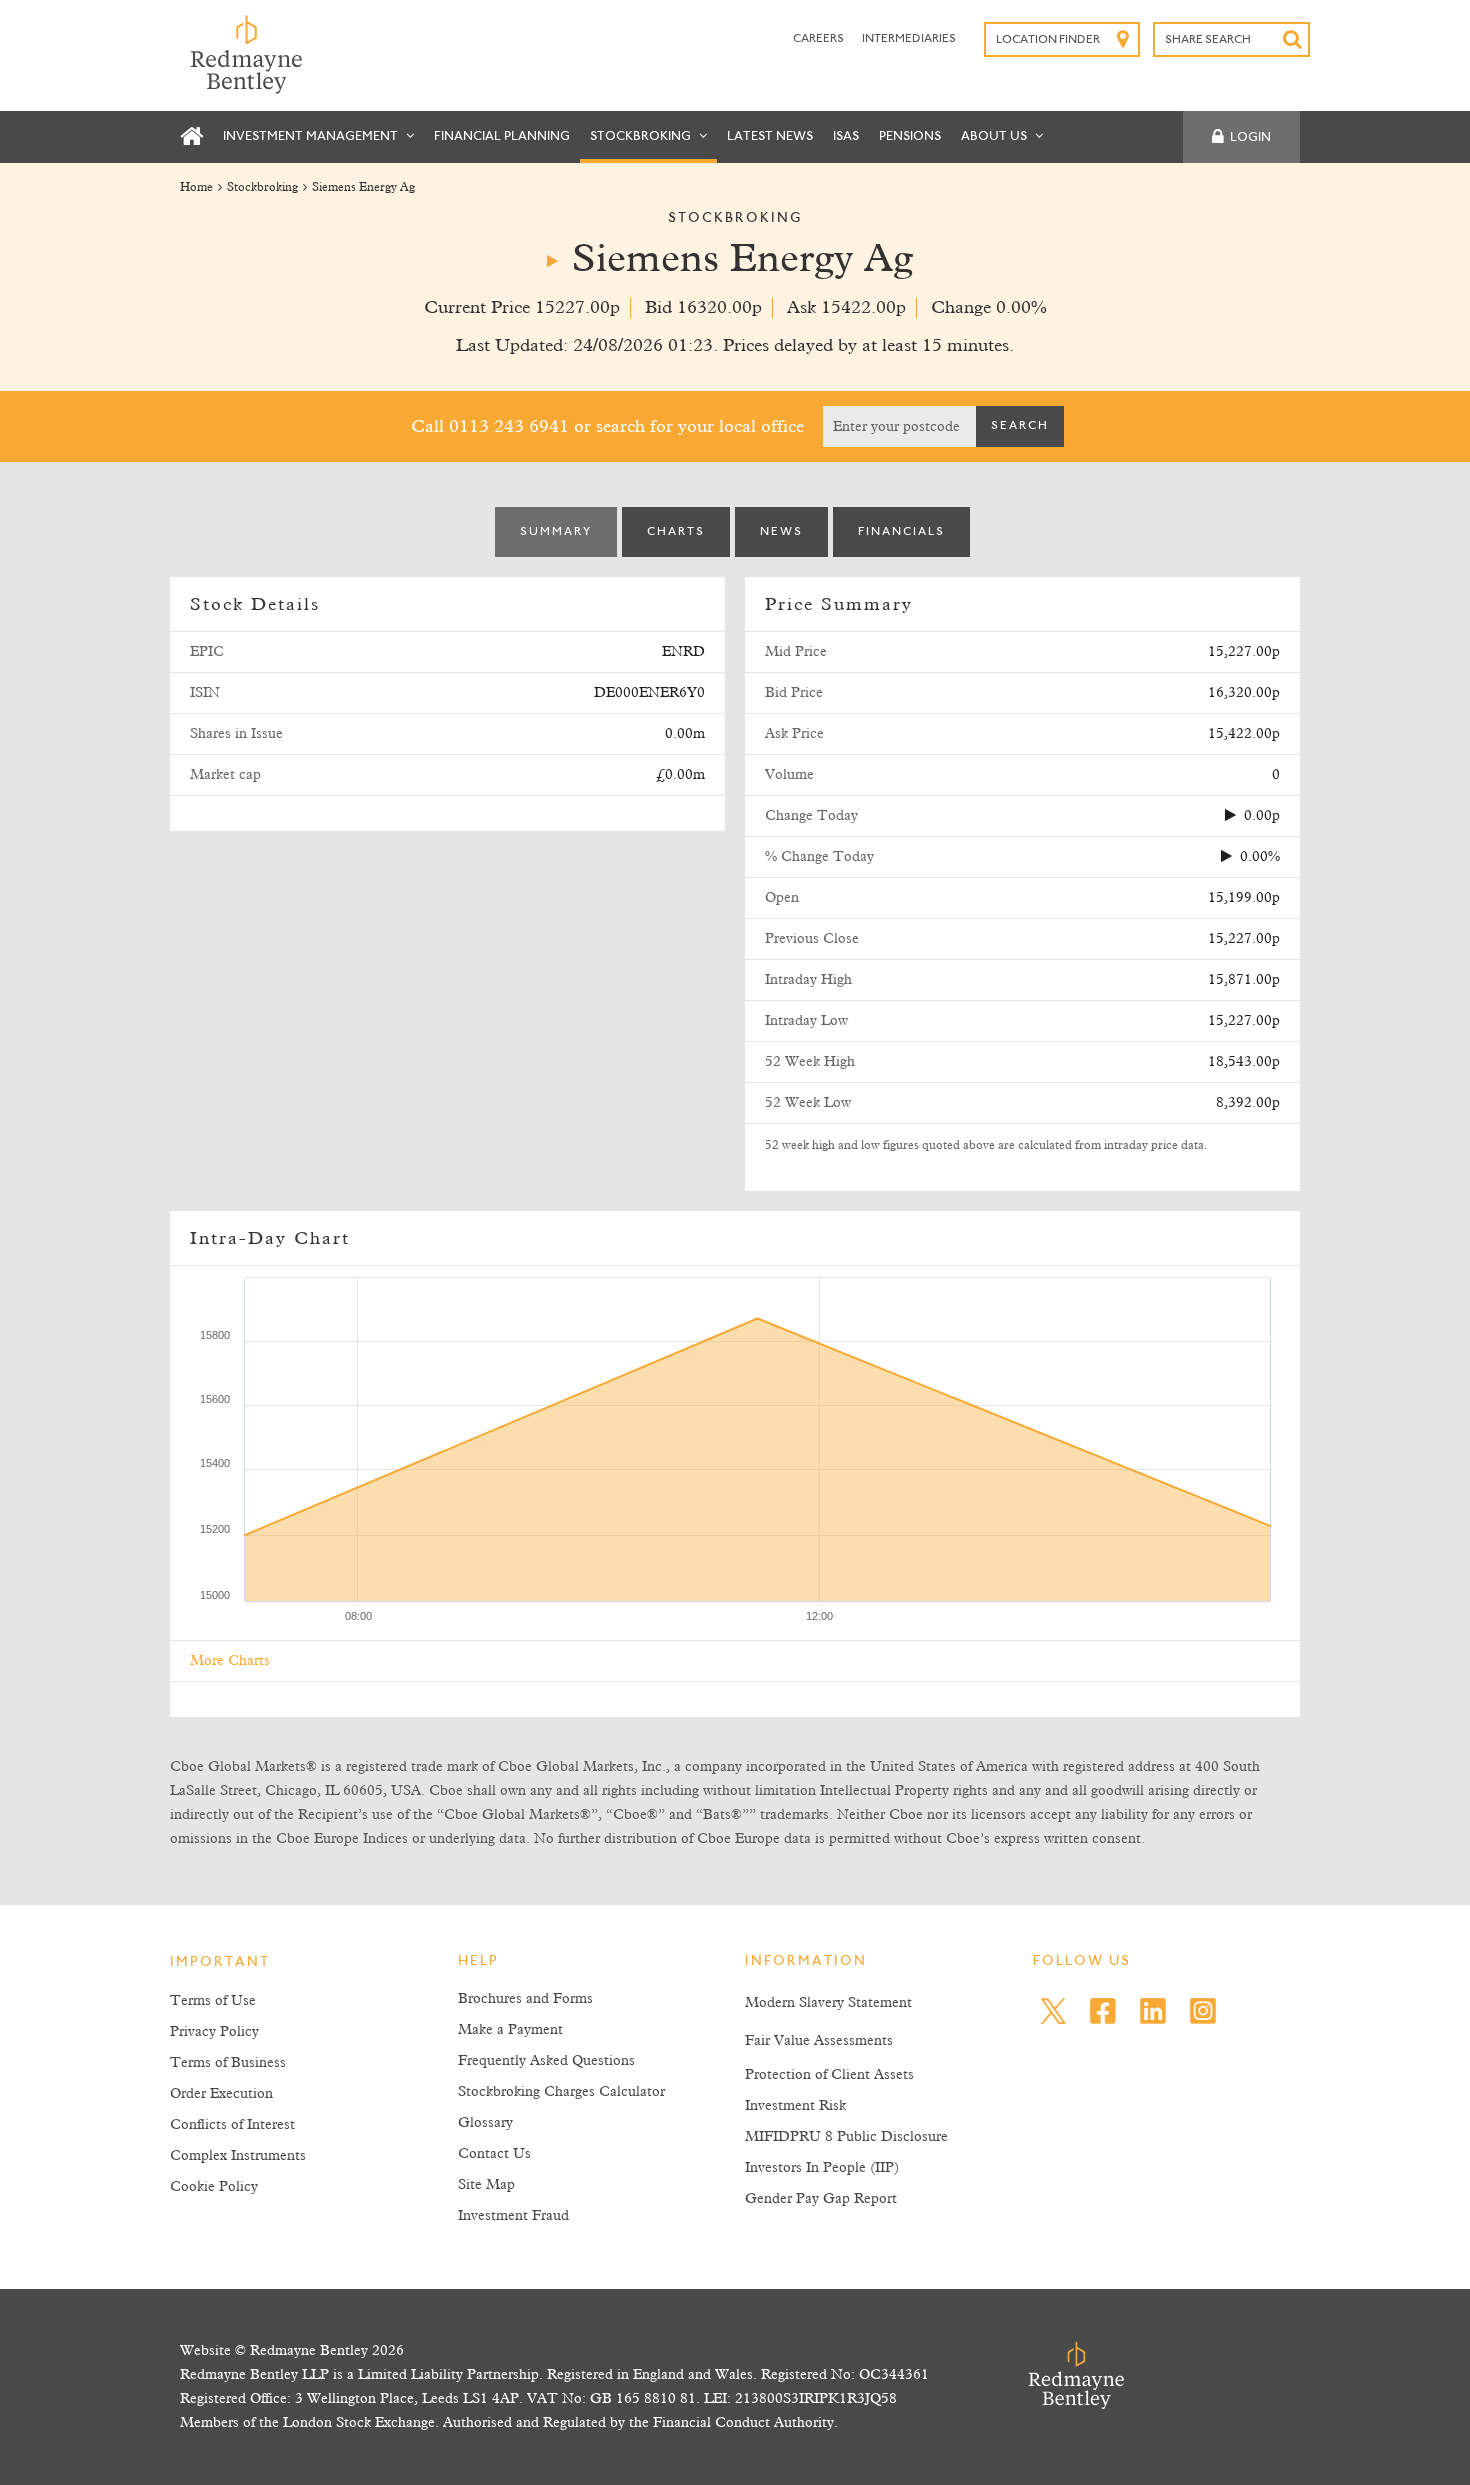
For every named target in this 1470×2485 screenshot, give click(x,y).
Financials (901, 532)
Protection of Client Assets (829, 2075)
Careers (819, 39)
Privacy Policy (214, 2032)
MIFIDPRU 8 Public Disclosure (846, 2137)
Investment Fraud (513, 2216)
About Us (995, 136)
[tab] (556, 532)
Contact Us (494, 2154)
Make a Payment (510, 2030)
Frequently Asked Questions (546, 2061)
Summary (556, 532)
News (781, 532)
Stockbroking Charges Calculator (561, 2092)
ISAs (846, 136)
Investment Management (312, 136)
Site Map (486, 2185)
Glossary (485, 2123)
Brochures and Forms (525, 1999)
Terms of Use (213, 2001)
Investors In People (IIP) (822, 2168)
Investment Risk (795, 2106)
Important (220, 1963)
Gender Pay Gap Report (821, 2199)
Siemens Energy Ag (363, 188)
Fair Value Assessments (819, 2041)
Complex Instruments (238, 2156)
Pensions (910, 136)
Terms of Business (228, 2063)
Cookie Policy (214, 2187)
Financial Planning (502, 136)
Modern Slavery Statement (828, 2003)
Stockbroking (642, 136)
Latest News (770, 136)
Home (196, 188)
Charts (676, 532)
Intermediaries (909, 39)
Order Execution (221, 2094)
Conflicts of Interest (232, 2125)
